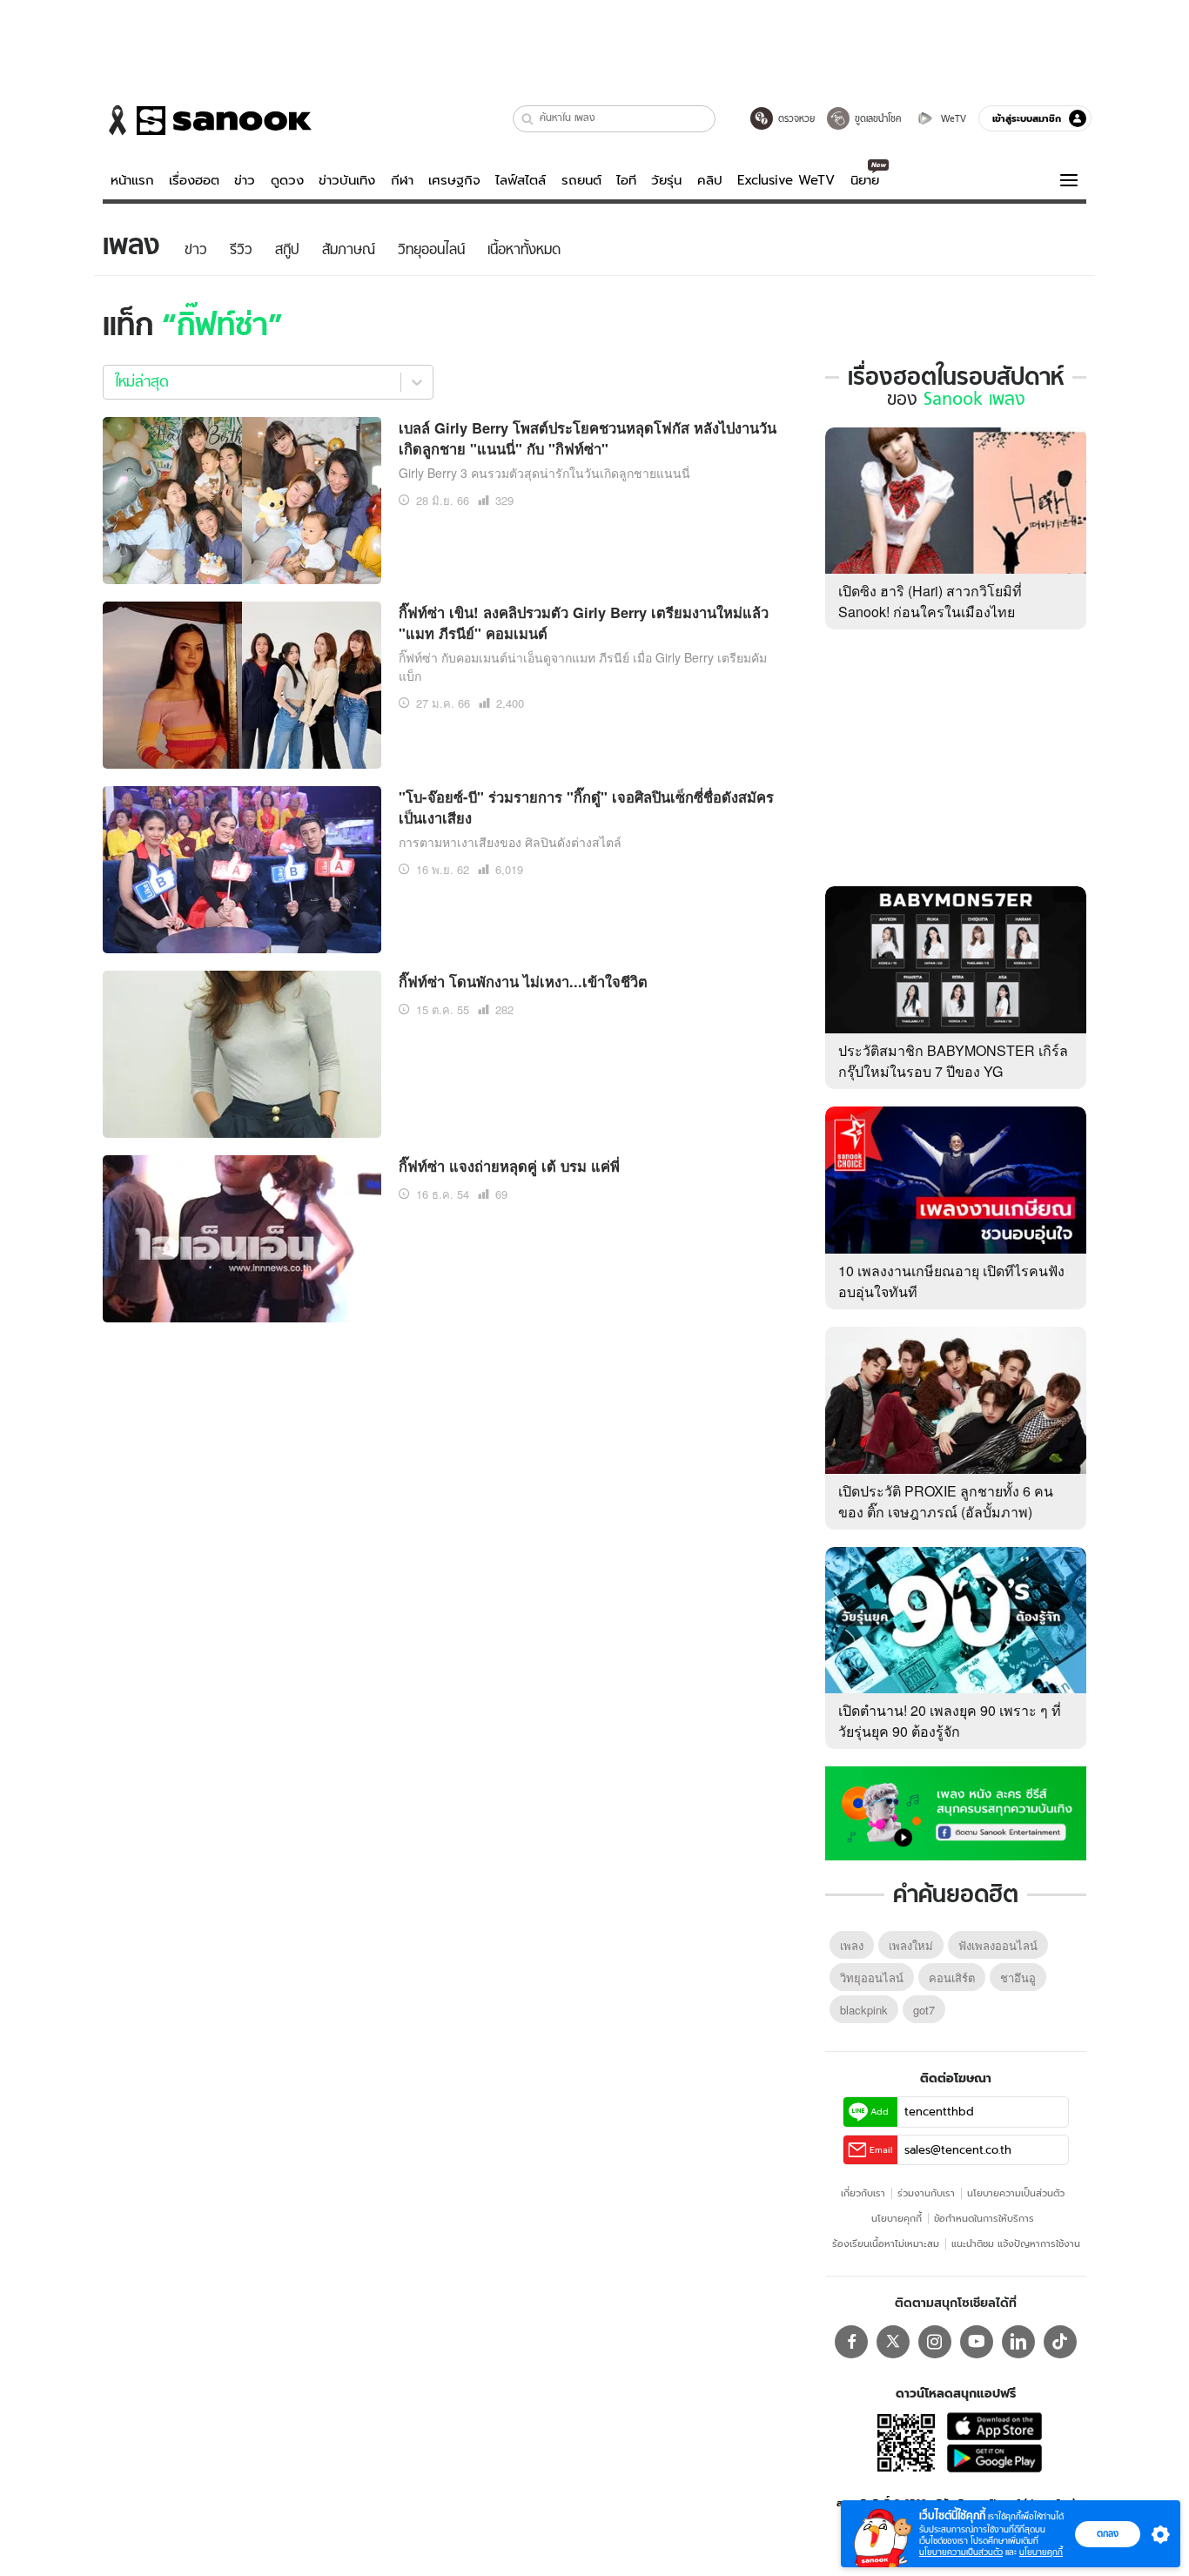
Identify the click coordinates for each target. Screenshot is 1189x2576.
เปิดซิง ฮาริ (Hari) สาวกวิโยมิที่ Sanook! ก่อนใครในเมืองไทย (930, 601)
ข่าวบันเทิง (347, 180)
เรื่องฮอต (194, 180)
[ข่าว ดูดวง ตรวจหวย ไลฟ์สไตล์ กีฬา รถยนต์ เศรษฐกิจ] (207, 120)
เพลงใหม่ (911, 1945)
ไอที (626, 180)
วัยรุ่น (666, 180)
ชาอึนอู (1018, 1977)
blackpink (864, 2010)
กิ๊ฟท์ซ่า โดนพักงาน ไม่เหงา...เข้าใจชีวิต (523, 981)
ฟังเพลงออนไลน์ (998, 1945)
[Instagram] (935, 2342)
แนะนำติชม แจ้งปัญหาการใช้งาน (1016, 2243)
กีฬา (402, 180)
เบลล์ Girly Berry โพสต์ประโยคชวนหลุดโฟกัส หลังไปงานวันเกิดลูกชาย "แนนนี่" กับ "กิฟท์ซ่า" (588, 438)
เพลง (852, 1945)
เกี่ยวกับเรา (863, 2193)
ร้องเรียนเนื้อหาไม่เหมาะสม (886, 2243)
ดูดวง (287, 180)
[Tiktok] (1060, 2342)
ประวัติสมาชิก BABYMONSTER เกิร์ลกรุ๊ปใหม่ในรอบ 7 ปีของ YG (953, 1061)
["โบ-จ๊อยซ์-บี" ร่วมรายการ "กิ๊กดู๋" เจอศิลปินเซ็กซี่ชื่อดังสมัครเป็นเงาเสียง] (242, 867)
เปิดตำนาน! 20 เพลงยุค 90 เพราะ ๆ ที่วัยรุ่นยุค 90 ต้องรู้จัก (950, 1721)
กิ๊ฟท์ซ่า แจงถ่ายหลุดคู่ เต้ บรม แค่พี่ (509, 1166)
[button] (528, 119)
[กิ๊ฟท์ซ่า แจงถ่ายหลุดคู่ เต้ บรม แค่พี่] (242, 1236)
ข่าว (245, 180)
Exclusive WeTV (786, 180)
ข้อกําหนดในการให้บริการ (984, 2218)
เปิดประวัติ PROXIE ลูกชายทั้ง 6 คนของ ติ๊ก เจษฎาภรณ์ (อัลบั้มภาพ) (946, 1501)
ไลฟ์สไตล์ (521, 180)
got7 (924, 2010)
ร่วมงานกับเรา (926, 2193)
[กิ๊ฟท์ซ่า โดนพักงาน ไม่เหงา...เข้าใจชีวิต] (242, 1052)
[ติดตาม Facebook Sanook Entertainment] (956, 1812)
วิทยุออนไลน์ (872, 1977)
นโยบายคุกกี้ (897, 2218)
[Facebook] (851, 2342)
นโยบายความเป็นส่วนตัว (1016, 2193)
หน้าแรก (132, 180)
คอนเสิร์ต (952, 1977)
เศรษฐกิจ (454, 180)
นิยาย (865, 180)
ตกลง (1108, 2533)
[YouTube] (977, 2342)
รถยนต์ (581, 180)
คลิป (710, 180)
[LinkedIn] (1018, 2342)
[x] (893, 2342)
